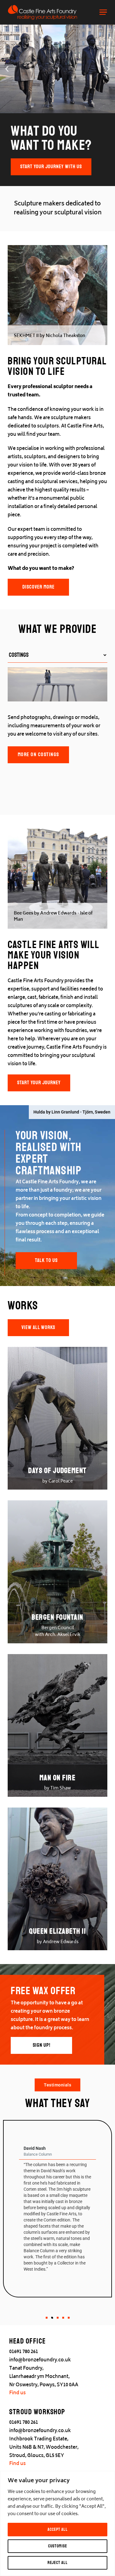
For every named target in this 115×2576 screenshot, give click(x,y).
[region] (57, 2523)
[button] (7, 69)
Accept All (58, 2529)
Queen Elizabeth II (57, 1931)
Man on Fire (58, 1778)
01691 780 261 (24, 2352)
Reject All (58, 2563)
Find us (17, 2393)
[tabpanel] (57, 717)
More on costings (38, 754)
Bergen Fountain (57, 1617)
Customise (58, 2546)
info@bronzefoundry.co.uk (40, 2360)
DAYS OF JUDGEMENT (57, 1471)
